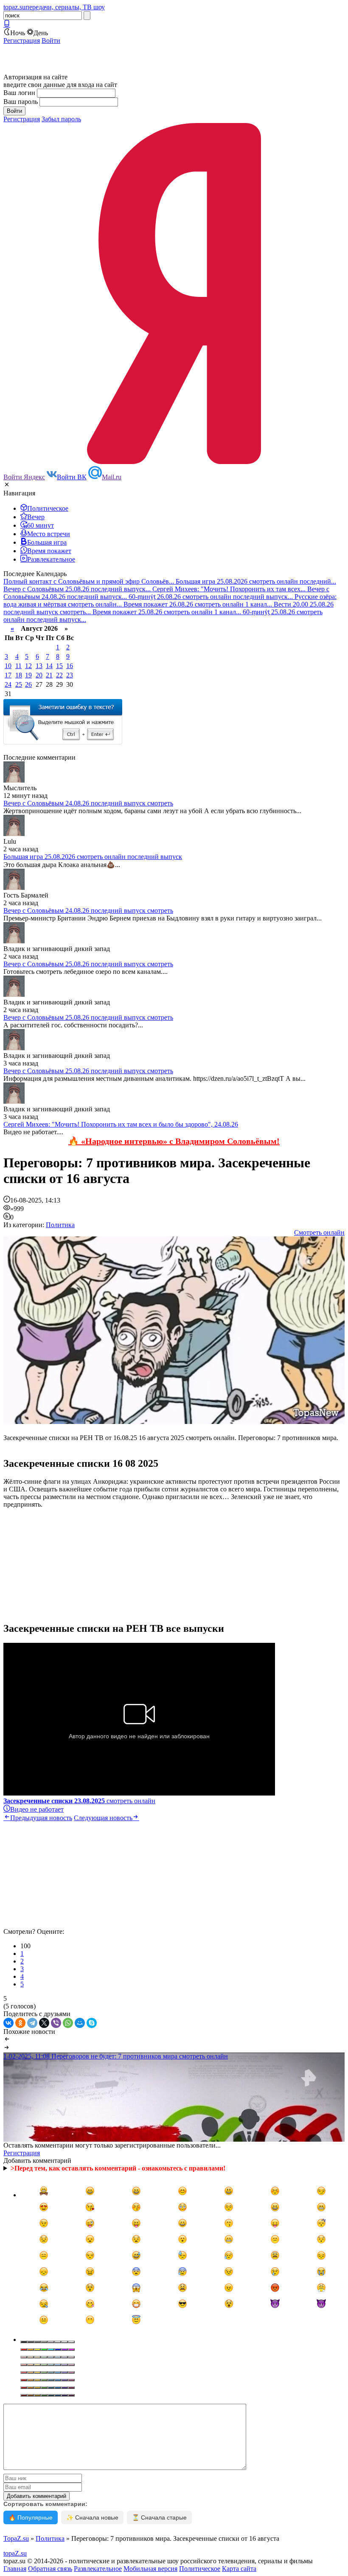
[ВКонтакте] (8, 2023)
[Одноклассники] (20, 2023)
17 (8, 675)
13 (39, 666)
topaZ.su (15, 2553)
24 (8, 684)
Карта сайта (239, 2569)
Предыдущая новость (41, 1818)
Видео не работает (37, 1809)
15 (59, 666)
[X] (44, 2023)
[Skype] (92, 2023)
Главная (15, 2569)
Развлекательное (98, 2569)
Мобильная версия (150, 2569)
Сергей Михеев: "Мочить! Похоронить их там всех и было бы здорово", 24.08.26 (121, 1124)
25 (19, 684)
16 (70, 666)
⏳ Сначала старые (159, 2517)
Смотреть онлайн (319, 1232)
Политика (60, 1225)
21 (49, 675)
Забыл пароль (61, 119)
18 (19, 675)
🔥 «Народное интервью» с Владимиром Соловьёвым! (174, 1141)
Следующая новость (103, 1818)
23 (70, 675)
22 (59, 675)
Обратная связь (50, 2569)
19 (28, 675)
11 (18, 666)
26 (28, 684)
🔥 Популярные (31, 2517)
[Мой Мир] (80, 2023)
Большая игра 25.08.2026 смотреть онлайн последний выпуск (93, 857)
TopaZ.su (16, 2538)
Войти (51, 41)
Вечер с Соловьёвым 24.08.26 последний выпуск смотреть (88, 803)
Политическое (200, 2569)
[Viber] (56, 2023)
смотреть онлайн (79, 1801)
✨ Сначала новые (92, 2517)
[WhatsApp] (68, 2023)
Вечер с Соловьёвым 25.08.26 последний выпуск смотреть (88, 964)
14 (49, 666)
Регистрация (22, 41)
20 (39, 675)
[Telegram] (32, 2023)
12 (28, 666)
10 (8, 666)
